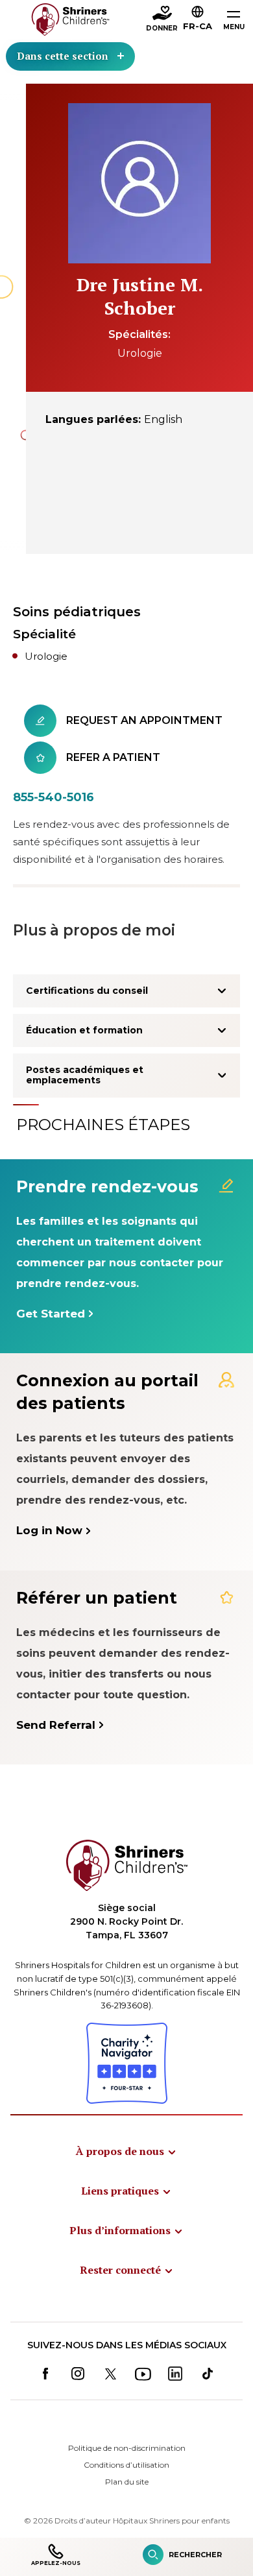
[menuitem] (126, 2151)
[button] (198, 20)
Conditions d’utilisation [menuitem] (126, 2465)
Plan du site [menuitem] (127, 2482)
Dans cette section (63, 56)
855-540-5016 (54, 797)
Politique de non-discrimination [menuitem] (127, 2448)
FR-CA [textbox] (198, 26)
